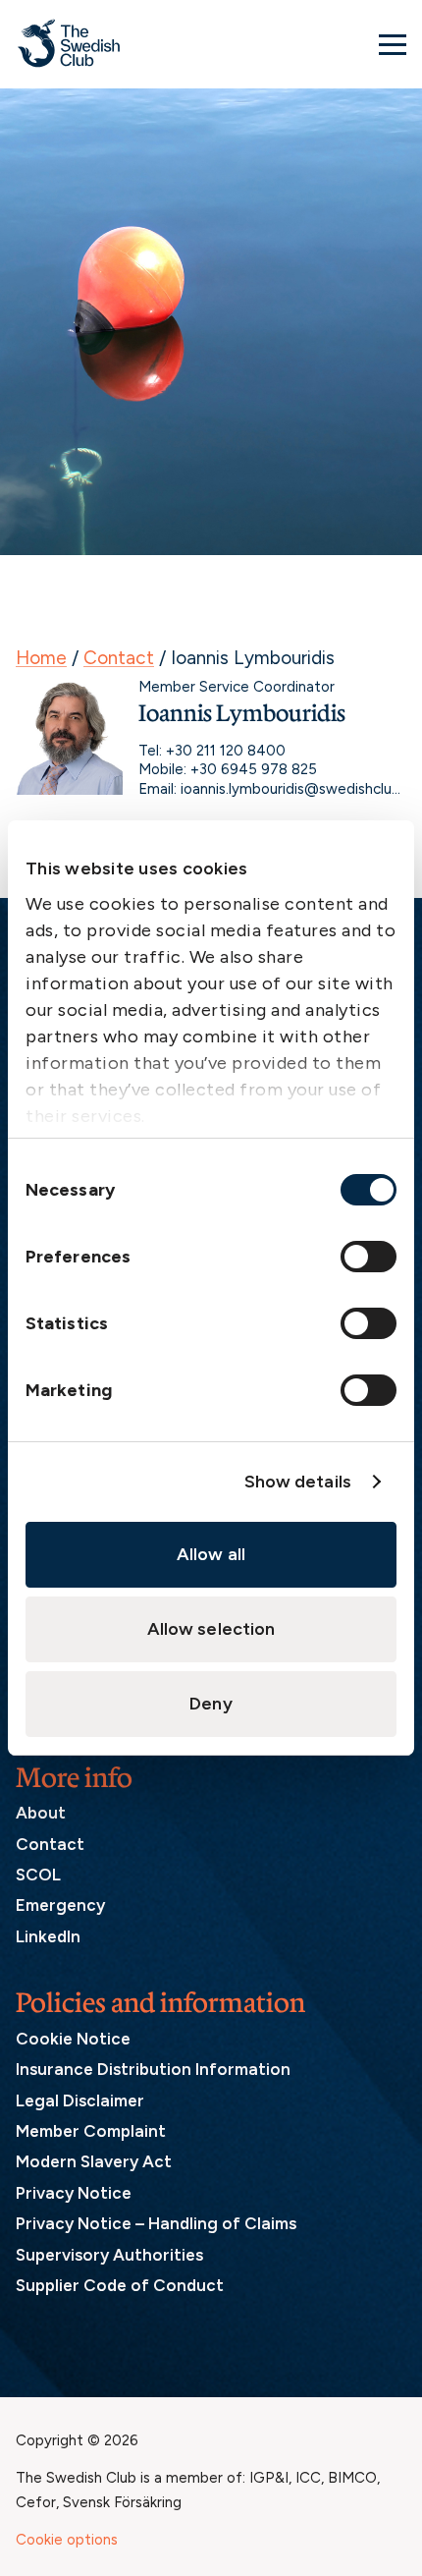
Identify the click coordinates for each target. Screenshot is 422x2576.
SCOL (38, 1875)
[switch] (369, 1257)
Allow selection (211, 1629)
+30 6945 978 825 (254, 769)
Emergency (60, 1905)
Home (41, 658)
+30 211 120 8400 (226, 751)
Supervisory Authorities (109, 2255)
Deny (211, 1704)
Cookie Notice (73, 2039)
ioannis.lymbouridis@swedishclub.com (293, 789)
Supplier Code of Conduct (120, 2285)
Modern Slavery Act (94, 2161)
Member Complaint (91, 2131)
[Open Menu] (393, 44)
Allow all (211, 1554)
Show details (298, 1482)
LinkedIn (48, 1936)
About (41, 1813)
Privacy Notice (74, 2193)
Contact (119, 658)
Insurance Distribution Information (153, 2069)
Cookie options (67, 2540)
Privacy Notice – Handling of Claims (156, 2223)
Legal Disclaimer (80, 2100)
